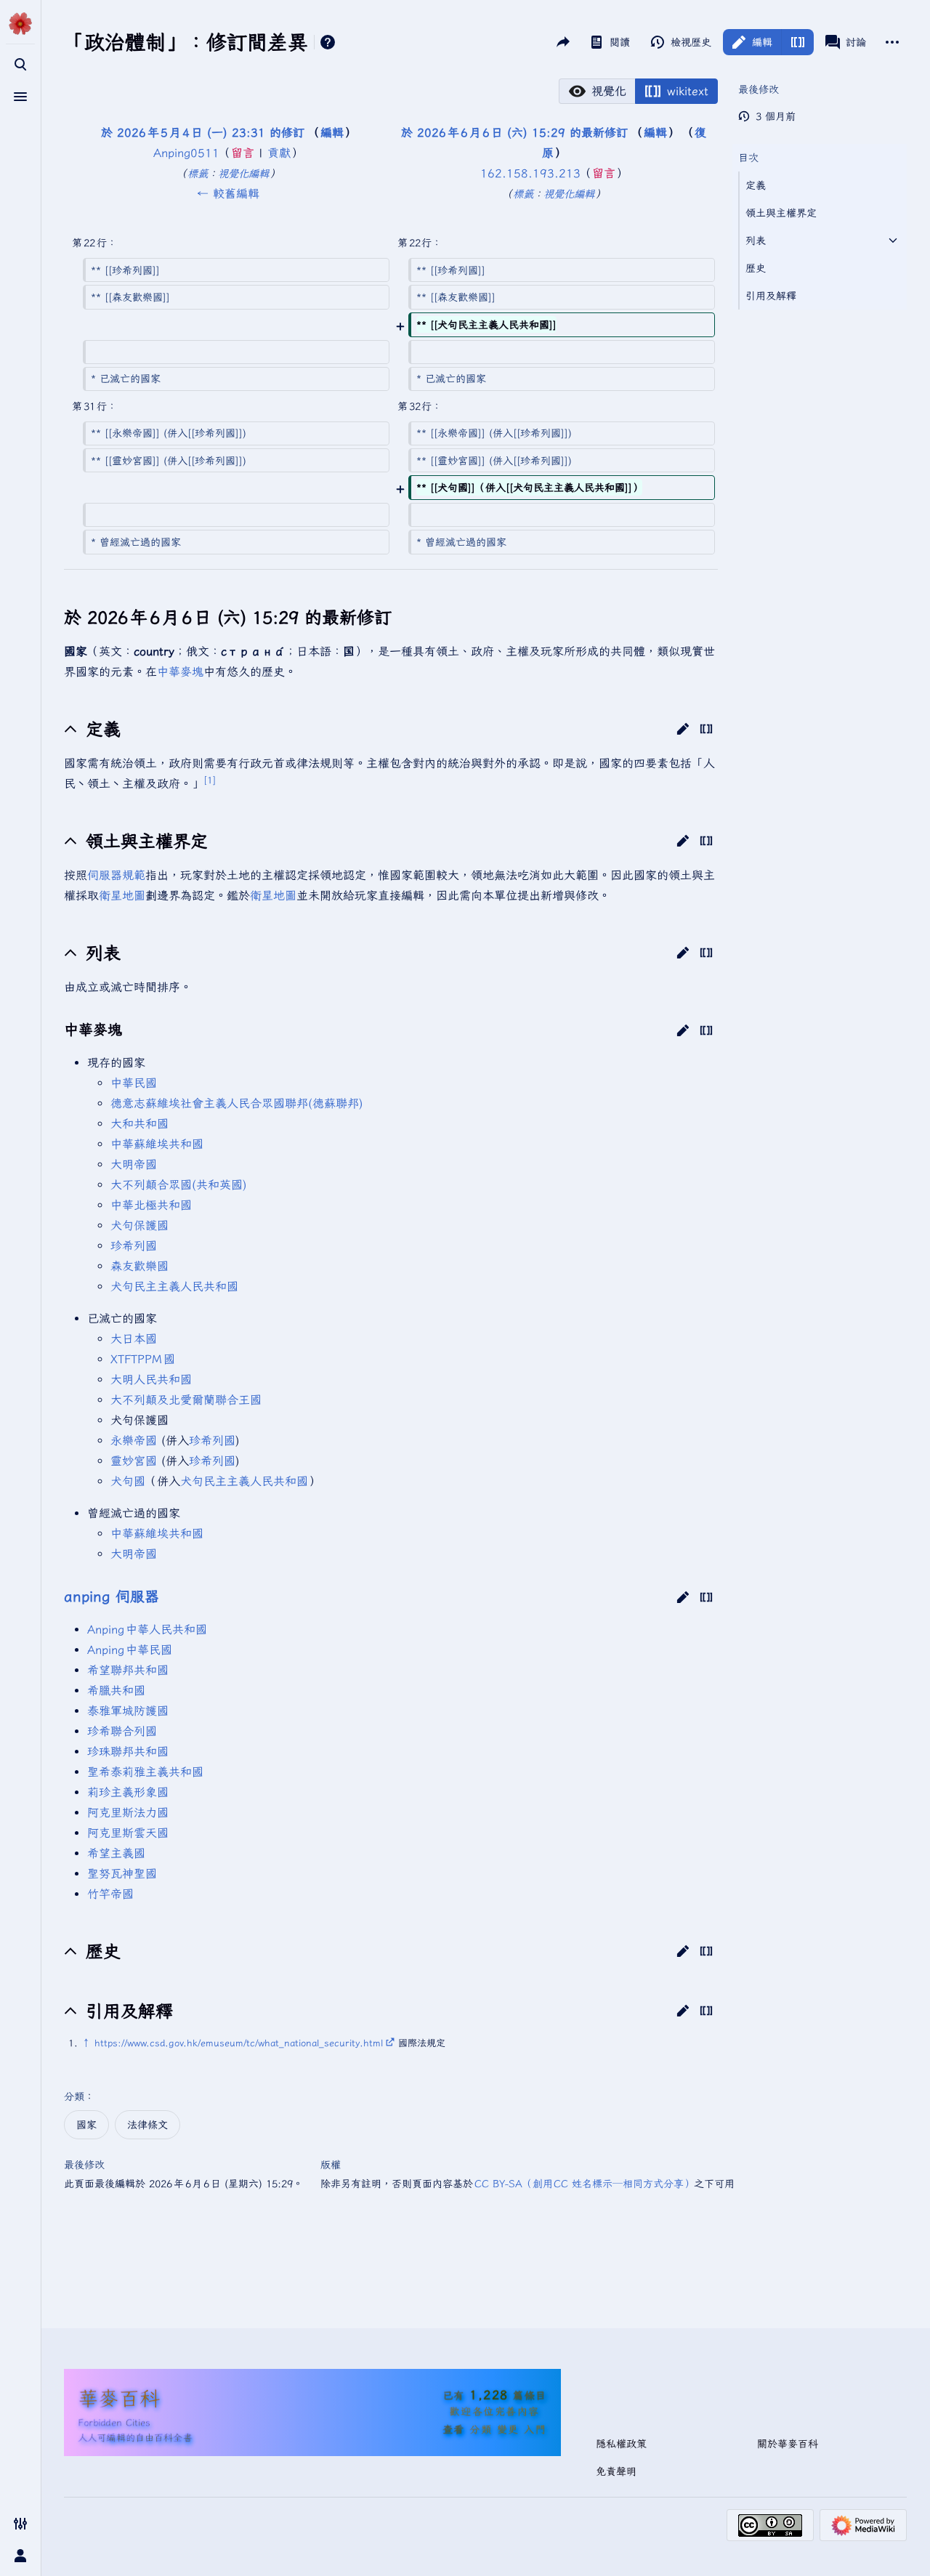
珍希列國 (134, 1245)
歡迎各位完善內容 (495, 2411)
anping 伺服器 (112, 1596)
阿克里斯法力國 (128, 1812)
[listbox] (638, 91)
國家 (86, 2125)
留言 (243, 153)
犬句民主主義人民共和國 (174, 1286)
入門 (536, 2429)
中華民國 (134, 1083)
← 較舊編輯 (228, 193)
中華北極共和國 (151, 1205)
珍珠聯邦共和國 (128, 1751)
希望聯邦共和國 (128, 1670)
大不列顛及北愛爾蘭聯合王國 (186, 1400)
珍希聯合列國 (122, 1731)
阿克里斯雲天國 (128, 1833)
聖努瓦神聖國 (122, 1873)
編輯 (332, 132)
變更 (508, 2429)
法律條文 (147, 2125)
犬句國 (128, 1481)
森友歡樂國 (139, 1266)
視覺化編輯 (243, 173)
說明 (328, 42)
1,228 (489, 2395)
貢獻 (279, 153)
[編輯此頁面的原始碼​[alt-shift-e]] (797, 42)
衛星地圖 (122, 895)
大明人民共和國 (151, 1379)
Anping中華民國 (130, 1650)
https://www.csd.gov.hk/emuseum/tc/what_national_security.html (239, 2043)
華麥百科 (119, 2398)
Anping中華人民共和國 (147, 1629)
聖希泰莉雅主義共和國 (145, 1772)
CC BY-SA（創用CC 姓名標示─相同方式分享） (585, 2184)
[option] (597, 91)
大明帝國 (134, 1164)
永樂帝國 (134, 1440)
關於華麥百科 (788, 2444)
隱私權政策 (621, 2444)
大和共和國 (139, 1123)
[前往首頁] (20, 23)
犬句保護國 (139, 1225)
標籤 (198, 173)
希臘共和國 (116, 1690)
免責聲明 (616, 2471)
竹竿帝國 (110, 1894)
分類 (74, 2096)
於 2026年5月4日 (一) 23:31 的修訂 (203, 132)
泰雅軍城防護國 (128, 1711)
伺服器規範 (116, 875)
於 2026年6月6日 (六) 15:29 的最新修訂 (514, 132)
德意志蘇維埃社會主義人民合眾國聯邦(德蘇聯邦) (237, 1103)
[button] (597, 91)
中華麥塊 (180, 671)
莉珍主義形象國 (128, 1792)
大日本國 (134, 1339)
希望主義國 (116, 1853)
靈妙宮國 (134, 1461)
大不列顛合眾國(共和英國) (179, 1184)
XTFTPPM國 (143, 1359)
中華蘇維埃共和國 (157, 1144)
